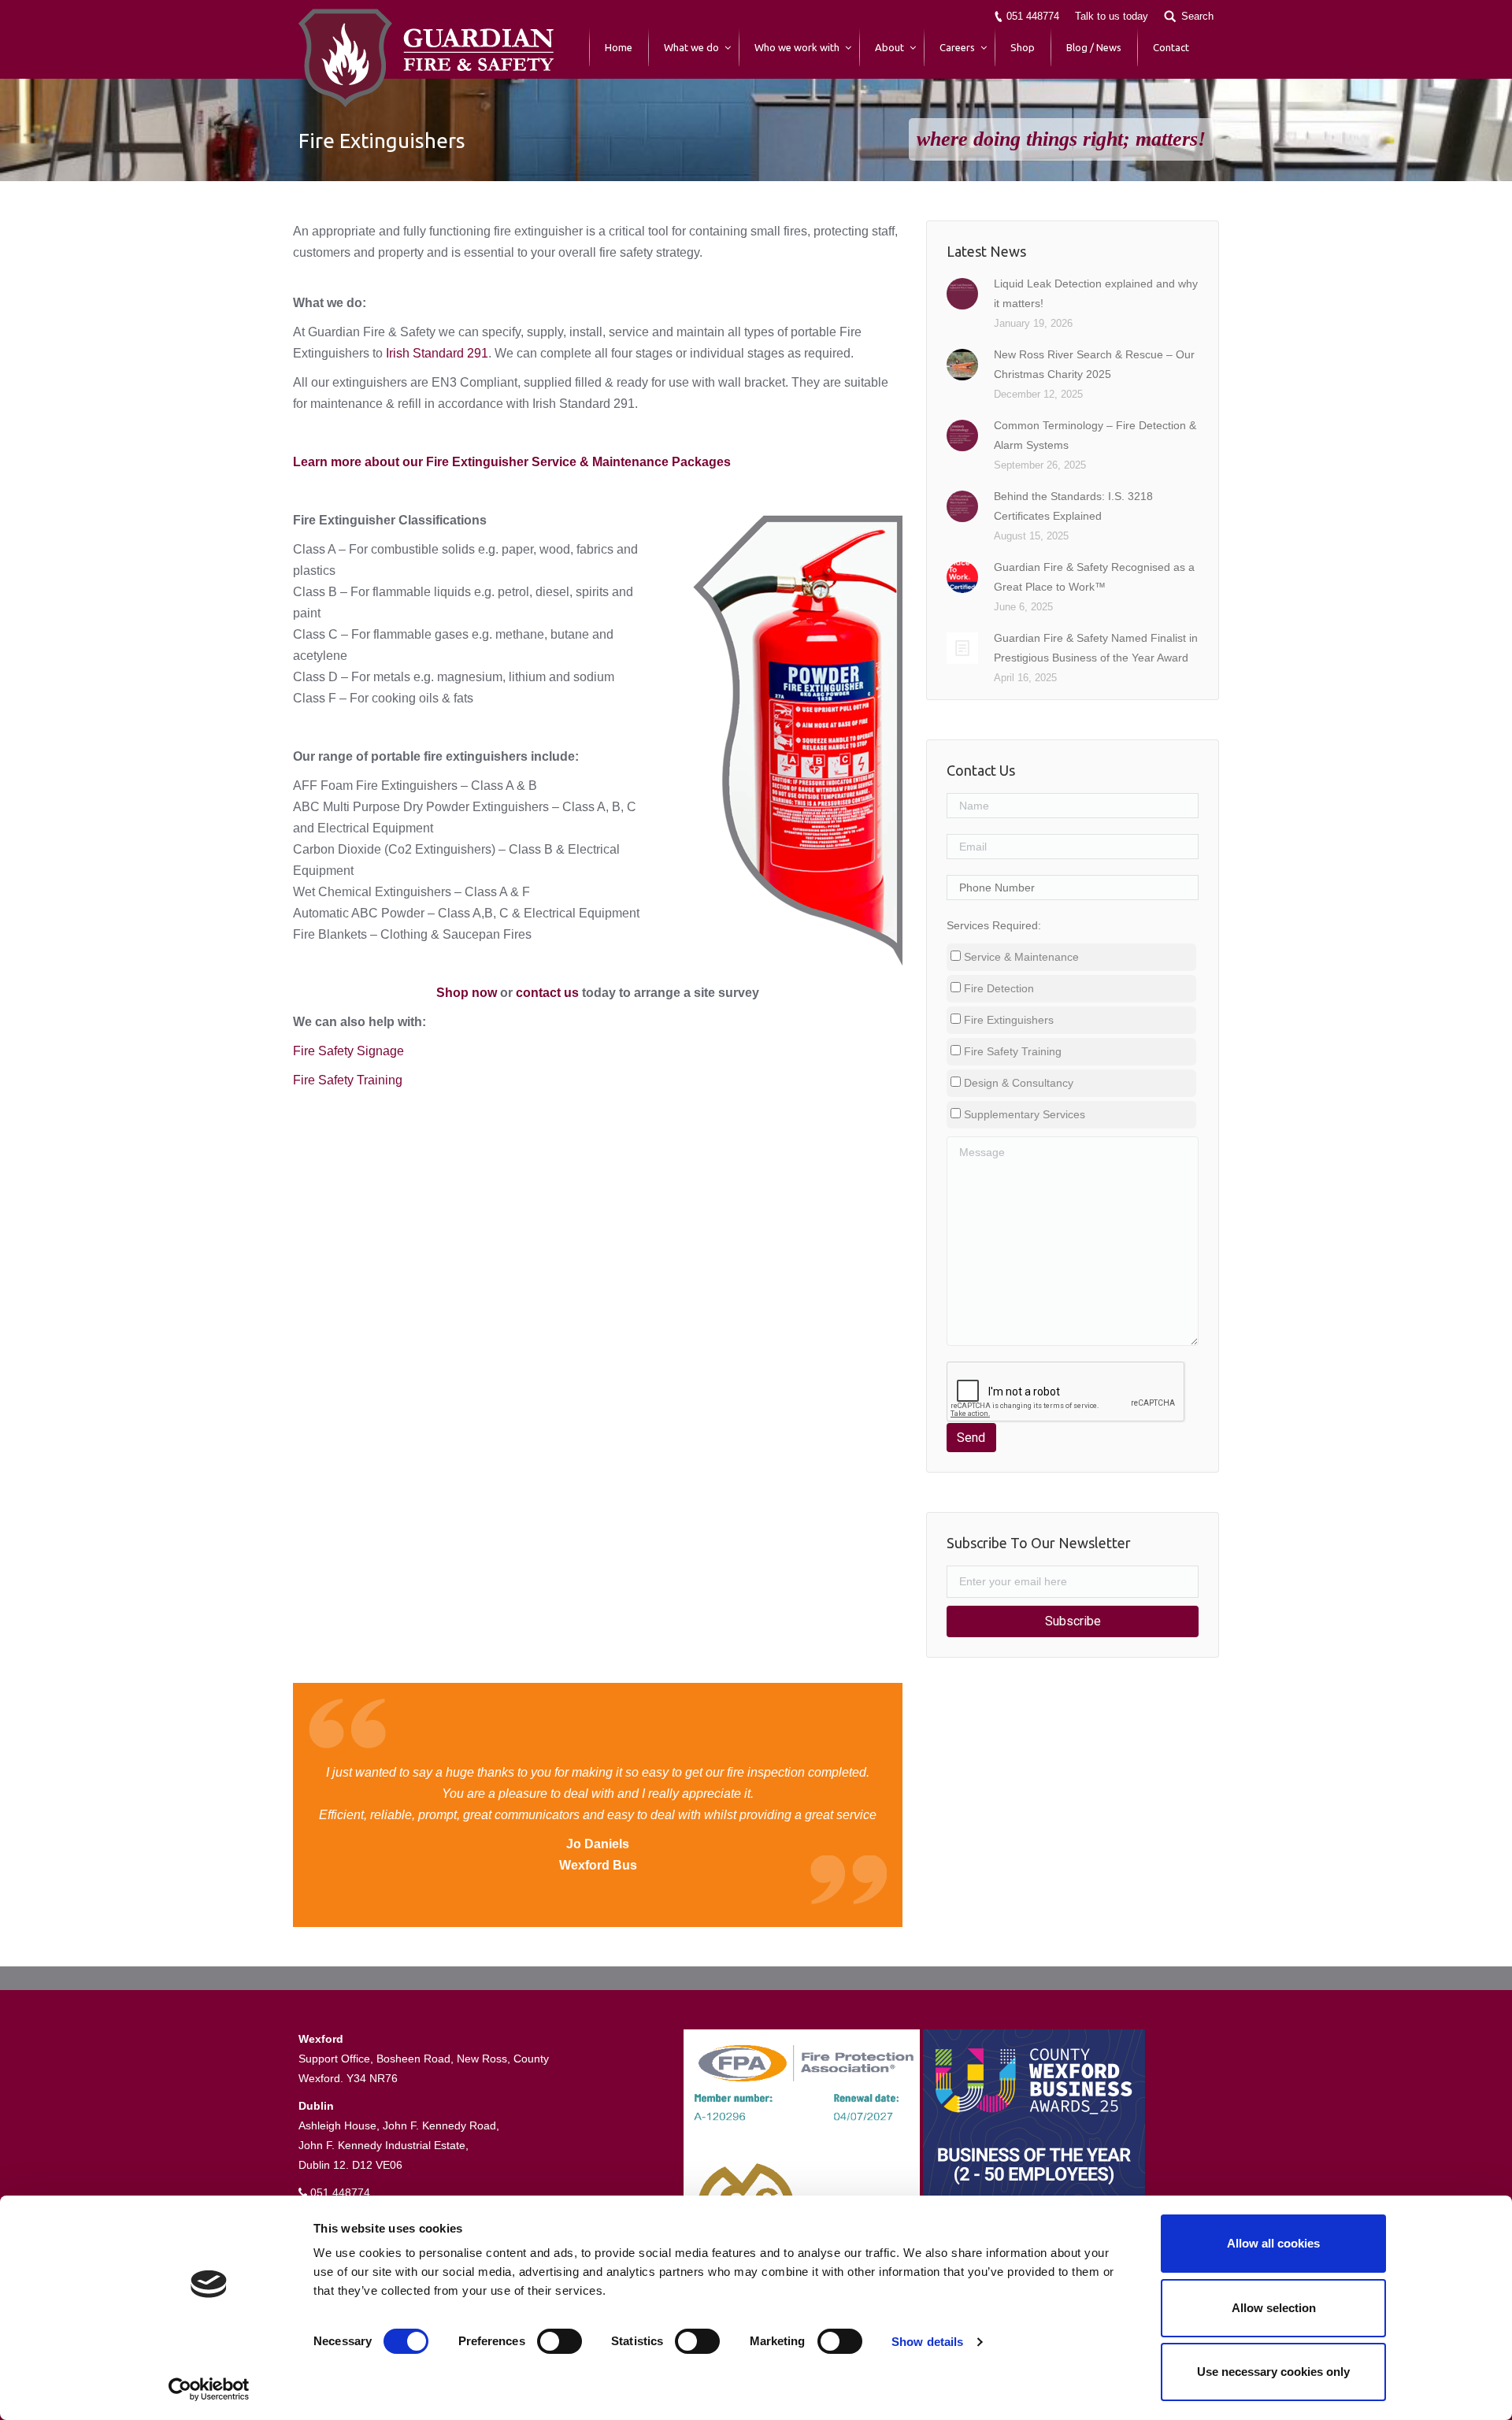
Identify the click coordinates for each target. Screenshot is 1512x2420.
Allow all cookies (1273, 2243)
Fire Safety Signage (348, 1051)
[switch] (560, 2341)
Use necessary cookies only (1273, 2372)
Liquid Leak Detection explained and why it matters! (1096, 293)
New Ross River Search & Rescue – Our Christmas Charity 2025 (1094, 364)
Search (1197, 16)
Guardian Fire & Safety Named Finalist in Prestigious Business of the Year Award (1096, 648)
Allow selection (1274, 2308)
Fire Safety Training (349, 1080)
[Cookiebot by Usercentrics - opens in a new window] (209, 2389)
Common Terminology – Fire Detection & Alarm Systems (1095, 435)
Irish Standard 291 (437, 353)
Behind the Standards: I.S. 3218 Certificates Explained (1073, 506)
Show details (927, 2342)
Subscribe (1073, 1621)
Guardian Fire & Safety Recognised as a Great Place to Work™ (1094, 577)
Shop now (467, 993)
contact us (547, 993)
